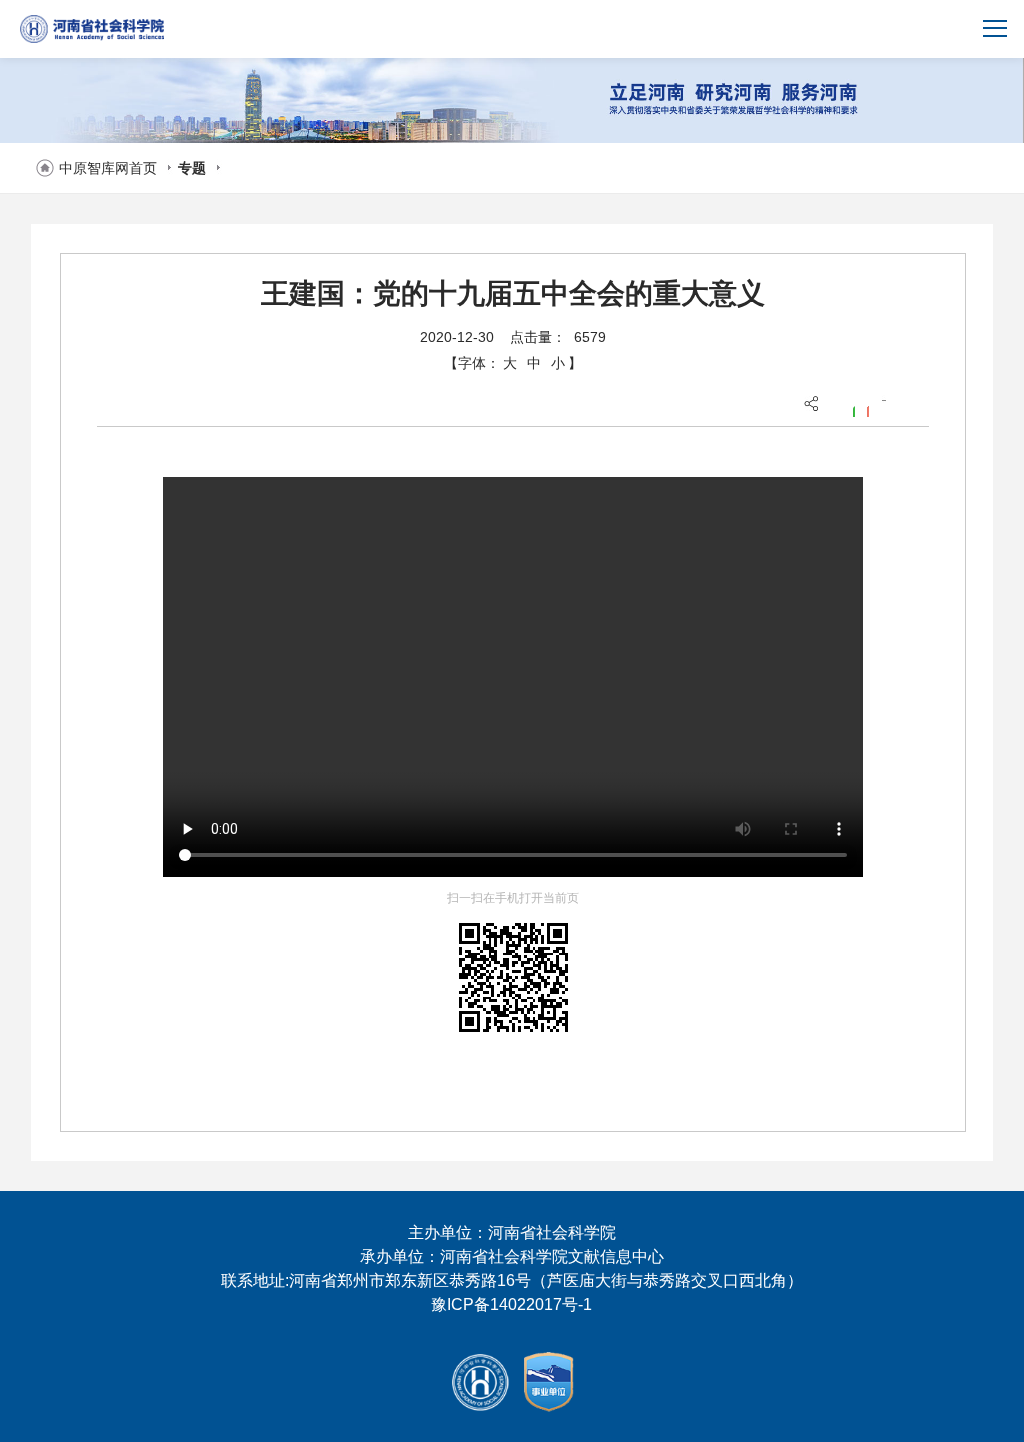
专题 (192, 168)
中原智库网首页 (108, 168)
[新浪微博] (867, 409)
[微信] (853, 409)
